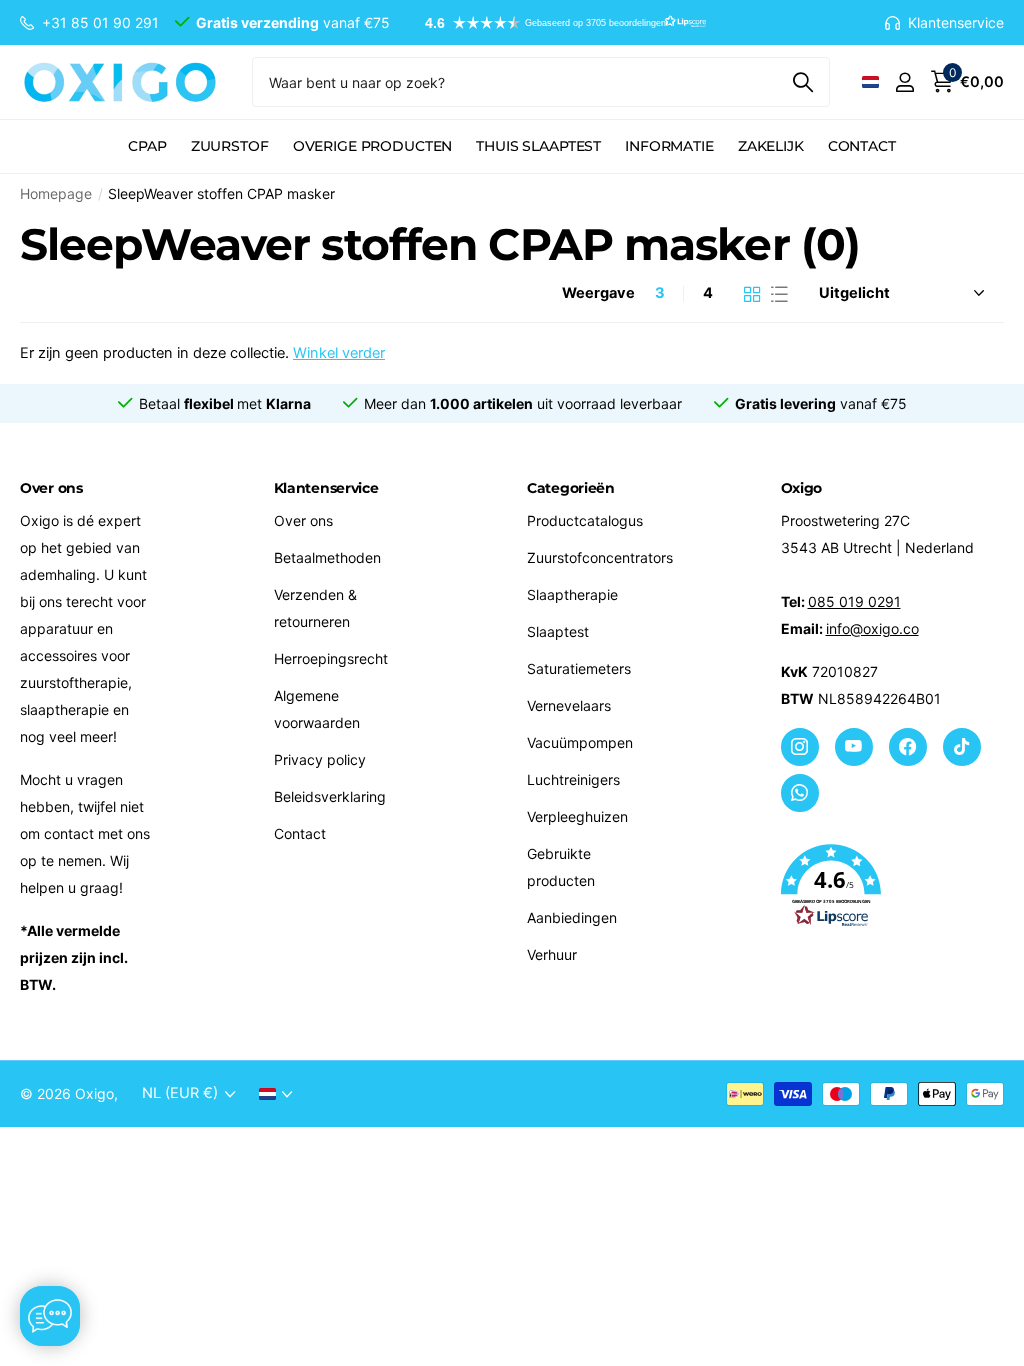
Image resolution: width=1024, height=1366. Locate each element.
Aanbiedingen (572, 917)
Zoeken (802, 82)
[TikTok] (962, 747)
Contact (862, 146)
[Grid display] (752, 294)
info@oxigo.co (872, 628)
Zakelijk (771, 146)
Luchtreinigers (573, 779)
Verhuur (552, 954)
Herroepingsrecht (331, 658)
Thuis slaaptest (538, 146)
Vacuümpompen (580, 742)
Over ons (303, 520)
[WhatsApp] (800, 793)
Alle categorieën (147, 157)
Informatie (669, 146)
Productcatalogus (585, 520)
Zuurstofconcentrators (600, 557)
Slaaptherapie (572, 594)
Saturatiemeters (579, 668)
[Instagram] (800, 747)
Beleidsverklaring (330, 796)
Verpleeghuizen (577, 816)
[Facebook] (908, 747)
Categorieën (571, 488)
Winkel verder (339, 353)
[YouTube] (854, 747)
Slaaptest (558, 631)
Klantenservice (326, 488)
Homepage (56, 193)
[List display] (779, 294)
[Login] (904, 82)
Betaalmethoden (327, 557)
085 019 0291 (854, 601)
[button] (556, 23)
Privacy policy (320, 759)
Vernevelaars (569, 705)
